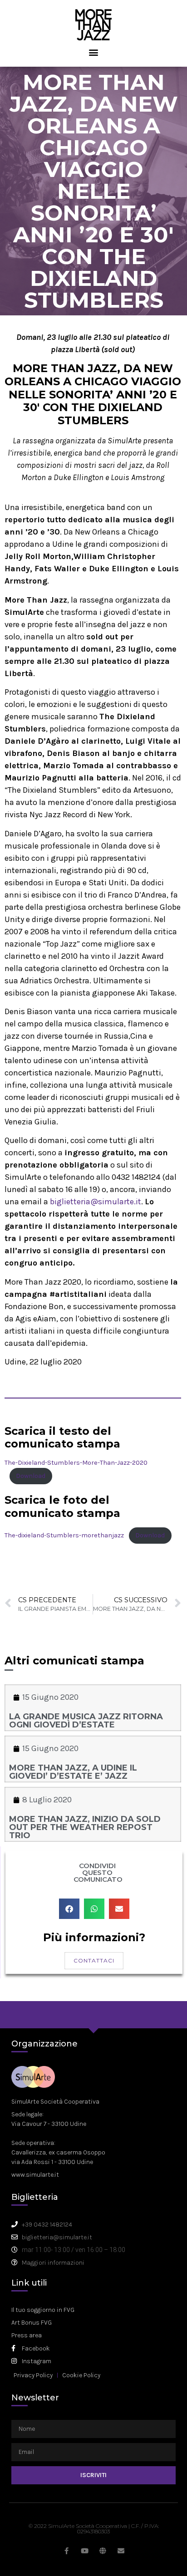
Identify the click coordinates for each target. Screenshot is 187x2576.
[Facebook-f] (66, 2551)
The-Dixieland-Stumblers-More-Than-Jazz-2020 (76, 1463)
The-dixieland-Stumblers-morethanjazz (64, 1535)
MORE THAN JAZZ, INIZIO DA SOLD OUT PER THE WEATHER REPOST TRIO (85, 1827)
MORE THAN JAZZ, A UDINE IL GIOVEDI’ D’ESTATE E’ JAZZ (73, 1772)
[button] (94, 52)
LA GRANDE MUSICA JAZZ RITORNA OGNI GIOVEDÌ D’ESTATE (86, 1721)
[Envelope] (121, 2551)
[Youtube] (85, 2551)
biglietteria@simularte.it (96, 1202)
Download (31, 1476)
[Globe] (103, 2551)
